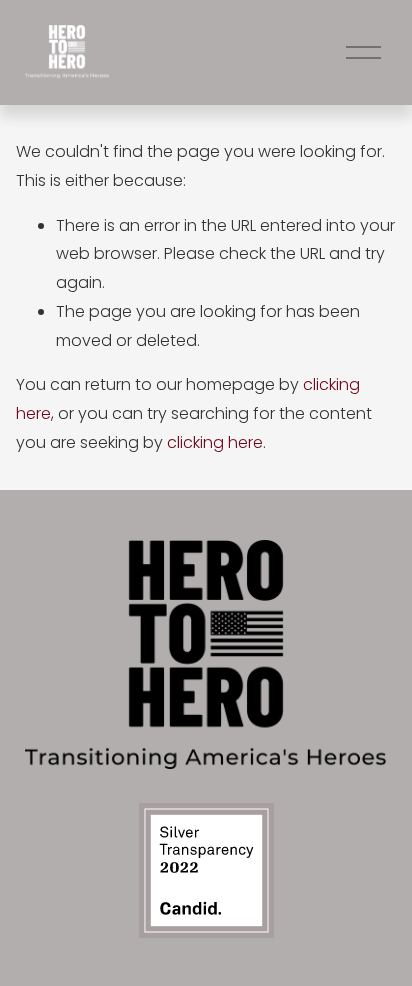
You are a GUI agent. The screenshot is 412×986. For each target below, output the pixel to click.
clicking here (215, 442)
